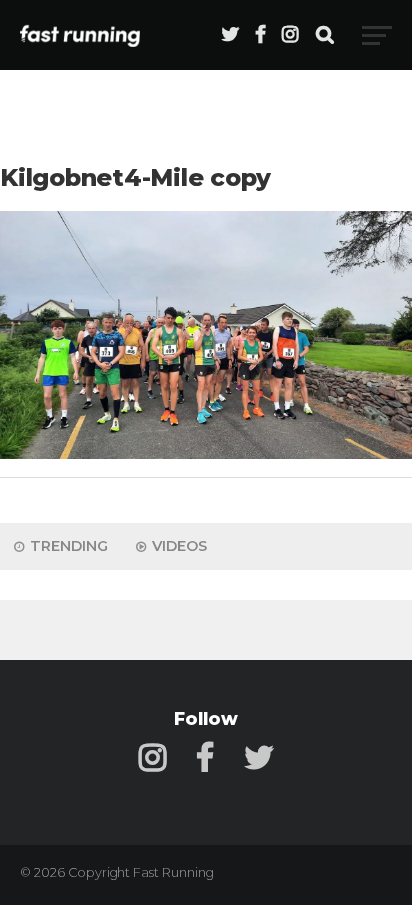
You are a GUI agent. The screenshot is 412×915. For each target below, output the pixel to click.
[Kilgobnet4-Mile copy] (206, 453)
